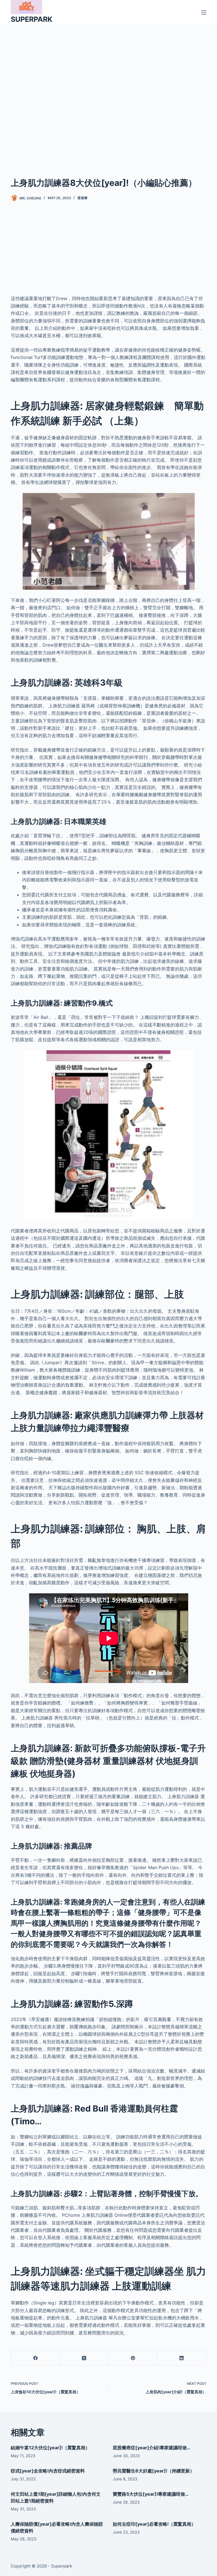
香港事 (83, 198)
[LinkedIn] (182, 2358)
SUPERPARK (32, 19)
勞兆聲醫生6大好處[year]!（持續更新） (154, 2471)
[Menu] (204, 12)
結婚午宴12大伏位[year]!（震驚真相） (50, 2448)
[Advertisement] (108, 92)
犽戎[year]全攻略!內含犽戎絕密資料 (48, 2471)
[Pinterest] (133, 2358)
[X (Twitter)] (84, 2358)
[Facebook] (35, 2358)
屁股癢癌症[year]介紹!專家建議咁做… (152, 2448)
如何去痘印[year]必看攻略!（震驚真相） (154, 2524)
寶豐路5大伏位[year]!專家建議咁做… (151, 2494)
